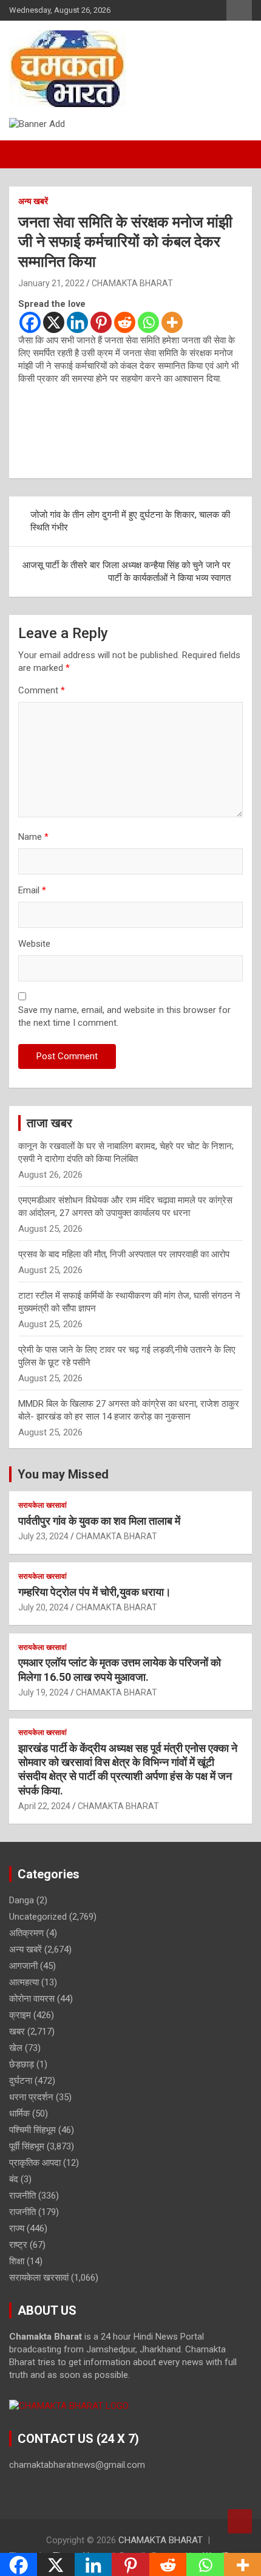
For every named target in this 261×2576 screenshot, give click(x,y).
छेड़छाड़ (22, 2064)
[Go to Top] (240, 2521)
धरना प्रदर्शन (31, 2097)
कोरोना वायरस (32, 1999)
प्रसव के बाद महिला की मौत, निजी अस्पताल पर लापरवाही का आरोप (124, 1254)
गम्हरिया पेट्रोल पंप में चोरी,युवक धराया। (95, 1592)
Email (32, 890)
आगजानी (23, 1966)
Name (33, 837)
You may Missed (63, 1474)
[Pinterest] (101, 322)
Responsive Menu (239, 10)
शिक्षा (17, 2261)
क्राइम (20, 2015)
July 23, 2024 (43, 1536)
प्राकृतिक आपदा (35, 2163)
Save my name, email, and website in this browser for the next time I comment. (124, 1016)
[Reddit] (125, 322)
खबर (17, 2032)
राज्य (17, 2228)
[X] (54, 322)
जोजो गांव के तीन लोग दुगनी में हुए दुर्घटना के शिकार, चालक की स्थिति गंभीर (130, 521)
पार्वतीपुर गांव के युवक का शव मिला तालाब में (99, 1521)
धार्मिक (19, 2114)
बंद (14, 2179)
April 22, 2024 (44, 1806)
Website (34, 944)
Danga (22, 1900)
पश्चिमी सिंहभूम (32, 2130)
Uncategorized (38, 1917)
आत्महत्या (24, 1982)
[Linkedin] (77, 322)
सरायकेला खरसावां (42, 1505)
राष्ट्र (18, 2245)
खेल (16, 2048)
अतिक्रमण (26, 1933)
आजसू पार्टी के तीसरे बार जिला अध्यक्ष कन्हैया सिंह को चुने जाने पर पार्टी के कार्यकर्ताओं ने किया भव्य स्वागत (127, 572)
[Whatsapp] (148, 322)
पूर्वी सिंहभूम (27, 2146)
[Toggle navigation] (24, 154)
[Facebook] (30, 322)
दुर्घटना (21, 2081)
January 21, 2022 (51, 283)
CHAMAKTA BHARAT (132, 283)
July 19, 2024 (43, 1692)
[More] (172, 322)
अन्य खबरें (33, 201)
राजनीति (22, 2196)
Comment (42, 690)
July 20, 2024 (43, 1607)
